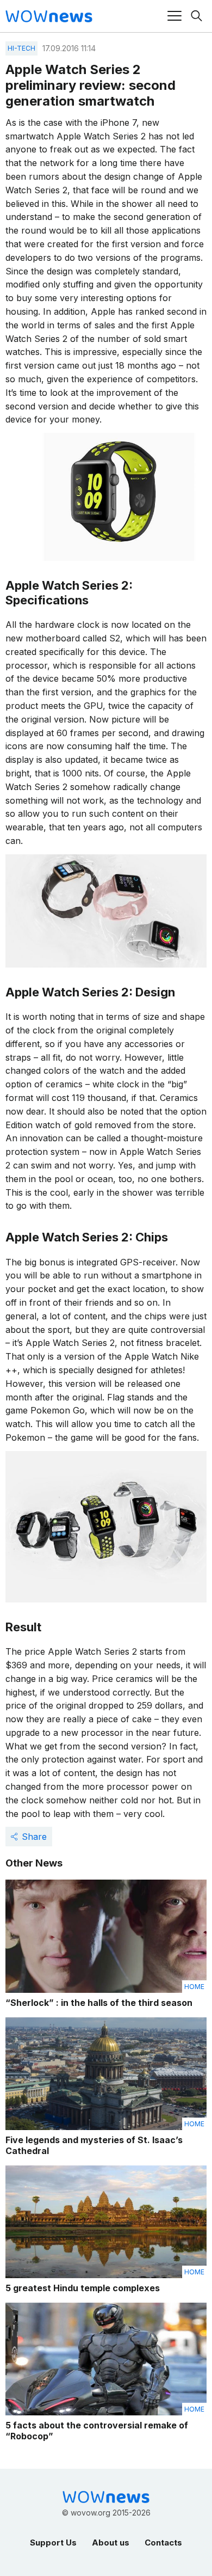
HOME (194, 1987)
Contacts (163, 2543)
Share (34, 1837)
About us (111, 2543)
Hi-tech (21, 48)
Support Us (53, 2543)
